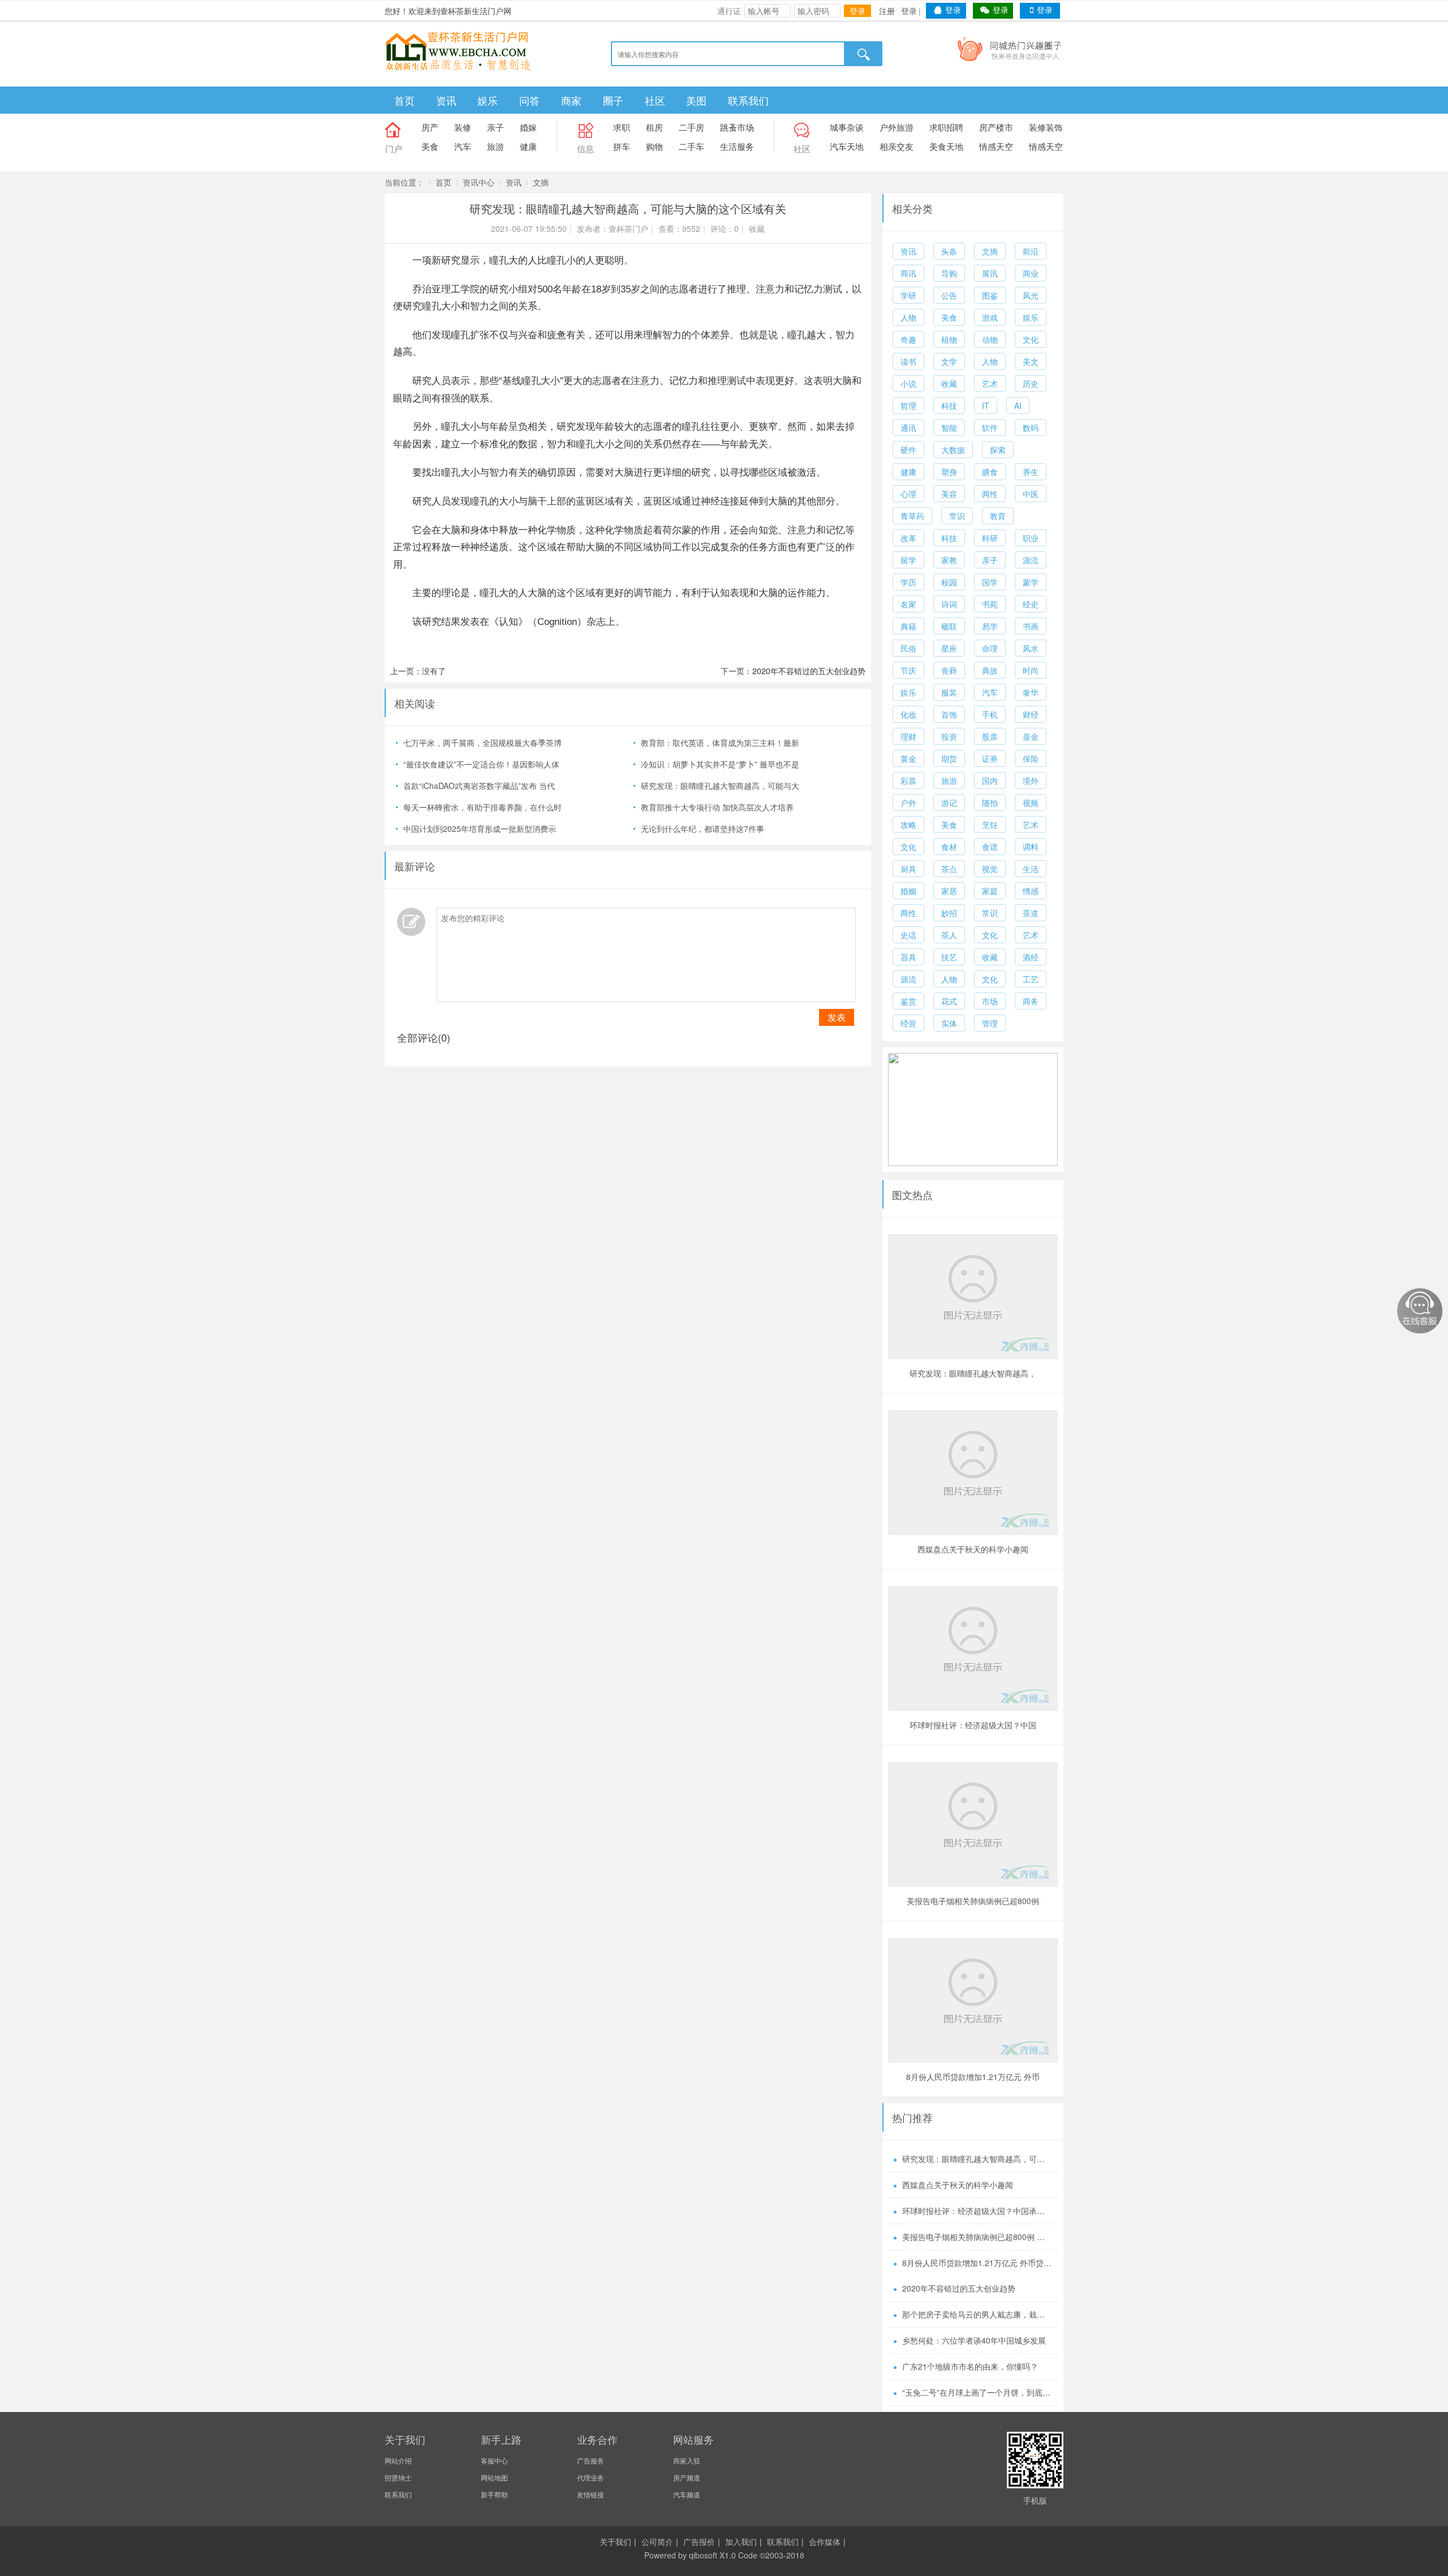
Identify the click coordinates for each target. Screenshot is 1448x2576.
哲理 (908, 405)
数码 (1031, 428)
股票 (990, 736)
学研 (908, 295)
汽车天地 (847, 146)
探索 (998, 450)
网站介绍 (398, 2460)
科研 (990, 538)
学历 (908, 582)
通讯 (908, 428)
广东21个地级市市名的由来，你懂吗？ (970, 2366)
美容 (949, 494)
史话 (908, 935)
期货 (949, 758)
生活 (1031, 869)
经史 (1031, 604)
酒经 (1031, 957)
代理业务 (591, 2477)
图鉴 (990, 295)
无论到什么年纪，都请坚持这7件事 (703, 829)
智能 (949, 428)
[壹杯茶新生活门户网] (458, 50)
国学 (990, 582)
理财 (908, 736)
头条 (949, 251)
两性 (990, 494)
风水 (1031, 648)
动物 (990, 339)
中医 (1031, 494)
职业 (1031, 538)
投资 (949, 736)
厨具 (908, 869)
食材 (949, 847)
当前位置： (404, 182)
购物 (654, 146)
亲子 (495, 127)
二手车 (691, 146)
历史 (1031, 383)
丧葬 (949, 670)
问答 (529, 100)
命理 (990, 648)
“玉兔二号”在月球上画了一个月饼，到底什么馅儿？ (977, 2392)
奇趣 (908, 339)
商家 (571, 100)
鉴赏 (908, 1001)
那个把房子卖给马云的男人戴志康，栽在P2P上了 (977, 2314)
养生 (1031, 472)
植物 (949, 339)
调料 (1031, 847)
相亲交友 (897, 146)
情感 (1031, 891)
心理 (908, 494)
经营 (908, 1023)
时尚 (1031, 670)
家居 (949, 891)
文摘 (541, 182)
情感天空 (996, 146)
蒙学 (1031, 582)
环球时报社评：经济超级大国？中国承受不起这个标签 (973, 1726)
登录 (857, 11)
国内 (990, 780)
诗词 (949, 604)
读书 (908, 361)
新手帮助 (494, 2494)
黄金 (908, 758)
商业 (1031, 273)
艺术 (990, 383)
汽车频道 (687, 2494)
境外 (1031, 780)
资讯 (446, 100)
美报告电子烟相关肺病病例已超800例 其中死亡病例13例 (973, 1902)
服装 (949, 692)
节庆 (908, 670)
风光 (1031, 295)
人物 (908, 317)
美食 (430, 146)
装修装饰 (1046, 127)
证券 (990, 758)
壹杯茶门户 (628, 228)
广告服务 (591, 2460)
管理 (990, 1023)
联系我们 (748, 100)
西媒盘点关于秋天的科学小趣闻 (973, 1549)
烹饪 (990, 825)
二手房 (691, 127)
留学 (908, 560)
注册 (887, 11)
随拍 (990, 802)
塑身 (949, 472)
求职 (622, 127)
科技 (949, 405)
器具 (908, 957)
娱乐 (488, 100)
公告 (949, 295)
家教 (949, 560)
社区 (655, 100)
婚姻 (908, 891)
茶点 (949, 869)
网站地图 (494, 2477)
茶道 (1031, 913)
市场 (990, 1001)
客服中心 (494, 2460)
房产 (430, 127)
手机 (990, 714)
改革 (908, 538)
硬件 (908, 450)
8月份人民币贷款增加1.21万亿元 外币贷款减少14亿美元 (973, 2078)
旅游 (495, 146)
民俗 (908, 648)
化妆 (908, 714)
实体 (949, 1023)
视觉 (990, 869)
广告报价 (699, 2542)
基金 (1031, 736)
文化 (1031, 339)
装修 (463, 127)
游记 (949, 802)
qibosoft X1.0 (712, 2555)
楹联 (949, 626)
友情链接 (591, 2494)
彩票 (908, 780)
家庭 (990, 891)
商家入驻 (687, 2460)
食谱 (990, 847)
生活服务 (737, 146)
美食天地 (946, 146)
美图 (696, 100)
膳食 (990, 472)
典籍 (908, 626)
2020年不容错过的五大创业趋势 (809, 671)
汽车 (463, 146)
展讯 (990, 273)
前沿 (1031, 251)
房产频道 (687, 2477)
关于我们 (615, 2542)
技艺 (949, 957)
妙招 (949, 913)
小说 (908, 383)
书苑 (990, 604)
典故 (990, 670)
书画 (1031, 626)
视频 (1031, 802)
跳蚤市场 (737, 127)
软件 (990, 428)
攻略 (908, 825)
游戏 (990, 317)
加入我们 (741, 2542)
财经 (1031, 714)
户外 (908, 802)
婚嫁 (528, 127)
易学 (990, 626)
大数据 (953, 450)
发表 (837, 1017)
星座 (949, 648)
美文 (1031, 361)
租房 (654, 127)
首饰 (949, 714)
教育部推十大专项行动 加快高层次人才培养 (717, 807)
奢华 (1031, 692)
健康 (528, 146)
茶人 (949, 935)
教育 (998, 516)
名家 (908, 604)
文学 (949, 361)
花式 (949, 1001)
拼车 (622, 146)
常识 (957, 516)
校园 (949, 582)
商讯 (908, 273)
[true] (864, 54)
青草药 (912, 516)
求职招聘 (946, 127)
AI (1018, 405)
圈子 (613, 100)
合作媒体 (825, 2542)
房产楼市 (996, 127)
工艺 (1031, 979)
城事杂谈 (847, 127)
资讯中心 (479, 182)
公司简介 (657, 2542)
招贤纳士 (398, 2477)
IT (986, 405)
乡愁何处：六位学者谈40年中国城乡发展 (974, 2340)
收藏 (757, 228)
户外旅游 (897, 127)
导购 (949, 273)
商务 (1031, 1001)
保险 (1031, 758)
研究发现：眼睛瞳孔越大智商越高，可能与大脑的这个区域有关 (973, 1375)
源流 (1031, 560)
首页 (404, 100)
